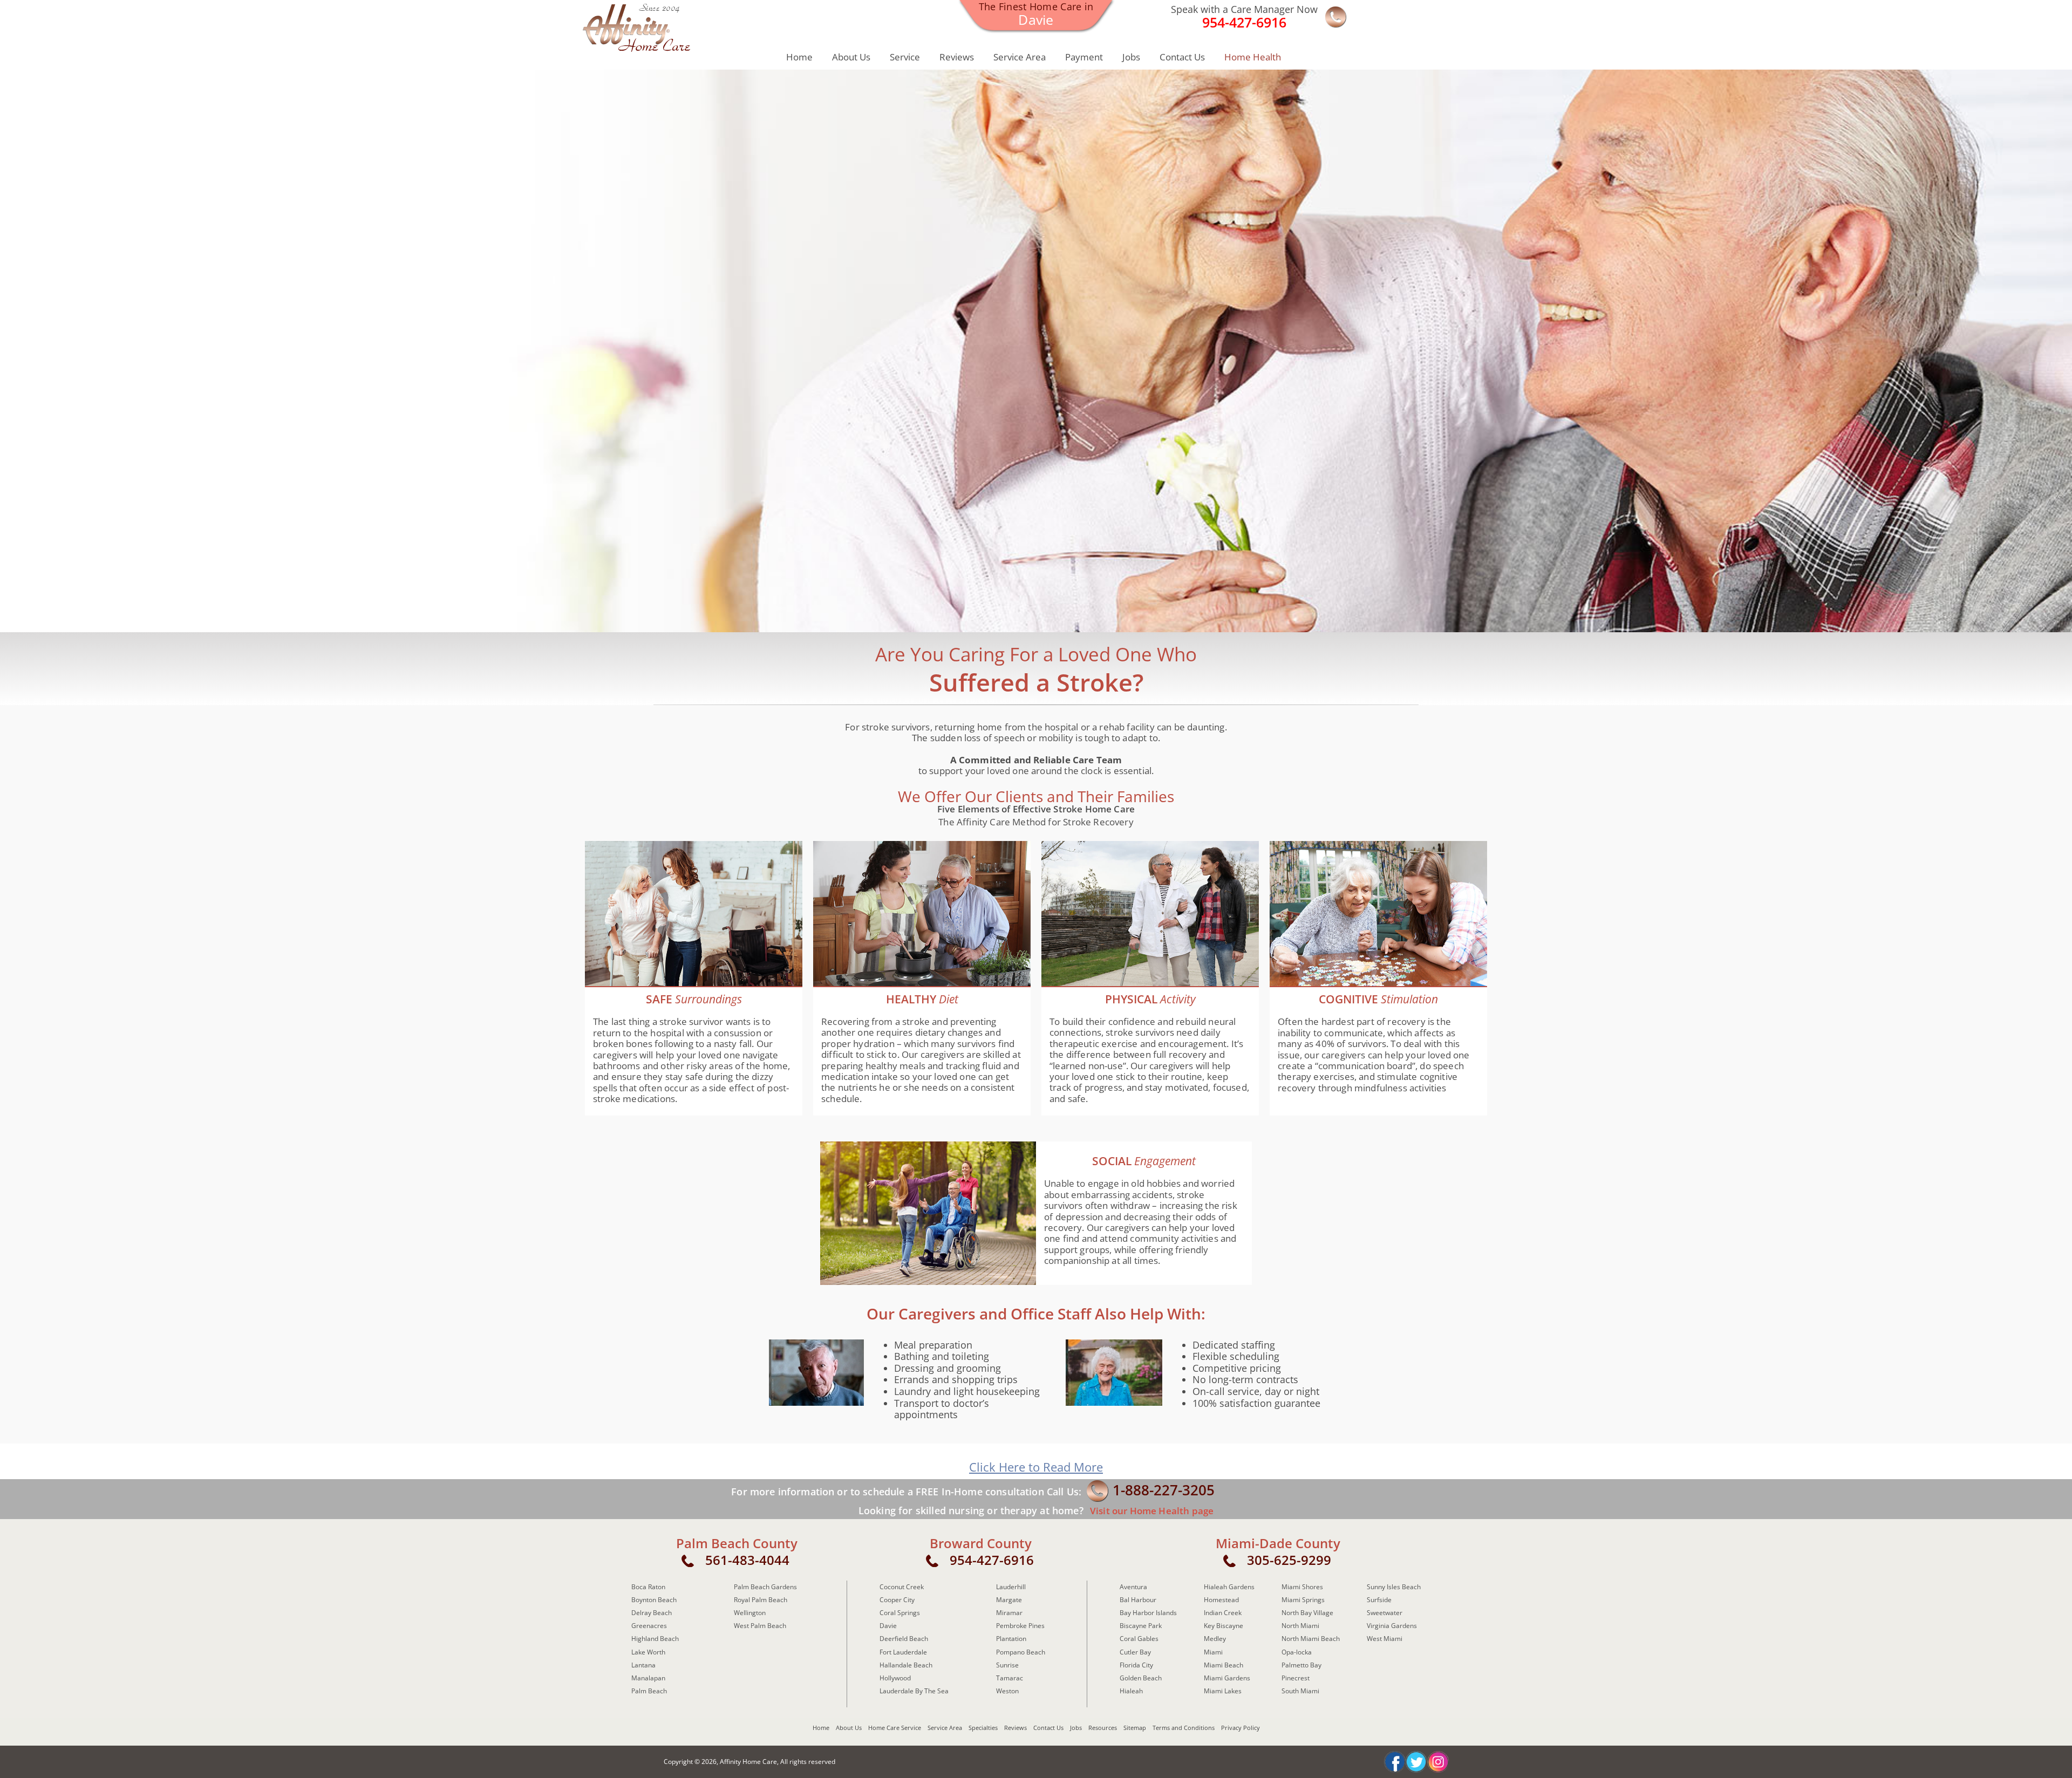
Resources (1103, 1728)
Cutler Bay (1135, 1652)
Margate (1009, 1600)
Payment (1084, 57)
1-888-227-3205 (1164, 1490)
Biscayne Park (1141, 1626)
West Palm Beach (760, 1626)
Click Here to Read (1036, 1467)
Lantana (643, 1665)
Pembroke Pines (1020, 1626)
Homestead (1221, 1600)
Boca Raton (648, 1587)
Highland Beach (655, 1639)
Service (905, 57)
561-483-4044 (747, 1560)
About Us (851, 57)
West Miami (1385, 1639)
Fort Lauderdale (903, 1652)
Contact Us (1182, 57)
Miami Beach (1224, 1665)
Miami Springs (1303, 1600)
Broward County (981, 1543)
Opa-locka (1297, 1652)
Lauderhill (1011, 1587)
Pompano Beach (1021, 1652)
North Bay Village (1307, 1613)
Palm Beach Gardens (765, 1587)
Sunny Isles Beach (1394, 1587)
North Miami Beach (1311, 1639)
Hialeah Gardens (1229, 1587)
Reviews (957, 57)
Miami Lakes (1223, 1691)
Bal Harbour (1138, 1600)
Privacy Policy (1241, 1728)
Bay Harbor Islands (1148, 1613)
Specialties (983, 1728)
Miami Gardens (1227, 1678)
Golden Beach (1141, 1678)
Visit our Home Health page (1151, 1511)
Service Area (1020, 57)
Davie (888, 1626)
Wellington (750, 1613)
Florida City (1136, 1665)
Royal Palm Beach (761, 1600)
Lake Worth (648, 1652)
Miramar (1009, 1613)
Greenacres (649, 1626)
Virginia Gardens (1392, 1626)
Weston (1007, 1691)
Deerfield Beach (904, 1639)
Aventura (1133, 1587)
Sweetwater (1385, 1613)
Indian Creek (1223, 1613)
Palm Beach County (737, 1543)
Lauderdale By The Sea (914, 1691)
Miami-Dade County (1278, 1543)
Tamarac (1010, 1678)
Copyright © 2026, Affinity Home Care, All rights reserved (749, 1762)
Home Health (1253, 57)
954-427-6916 (992, 1560)
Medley (1215, 1639)
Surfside (1379, 1600)
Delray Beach (652, 1613)
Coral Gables (1139, 1639)
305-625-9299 (1289, 1560)
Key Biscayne (1224, 1626)
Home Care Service (895, 1728)
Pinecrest (1296, 1678)
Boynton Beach (654, 1600)
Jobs (1131, 57)
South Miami (1300, 1691)
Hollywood (895, 1678)
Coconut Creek (902, 1587)
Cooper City (897, 1600)
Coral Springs (900, 1613)
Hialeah (1131, 1691)
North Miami (1300, 1626)
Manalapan (648, 1678)
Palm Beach (649, 1691)
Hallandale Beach (906, 1665)
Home (799, 57)
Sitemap (1135, 1728)
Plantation (1011, 1639)
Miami (1213, 1652)
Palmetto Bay (1301, 1665)
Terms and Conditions (1184, 1728)
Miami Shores (1302, 1587)
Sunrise (1007, 1665)
